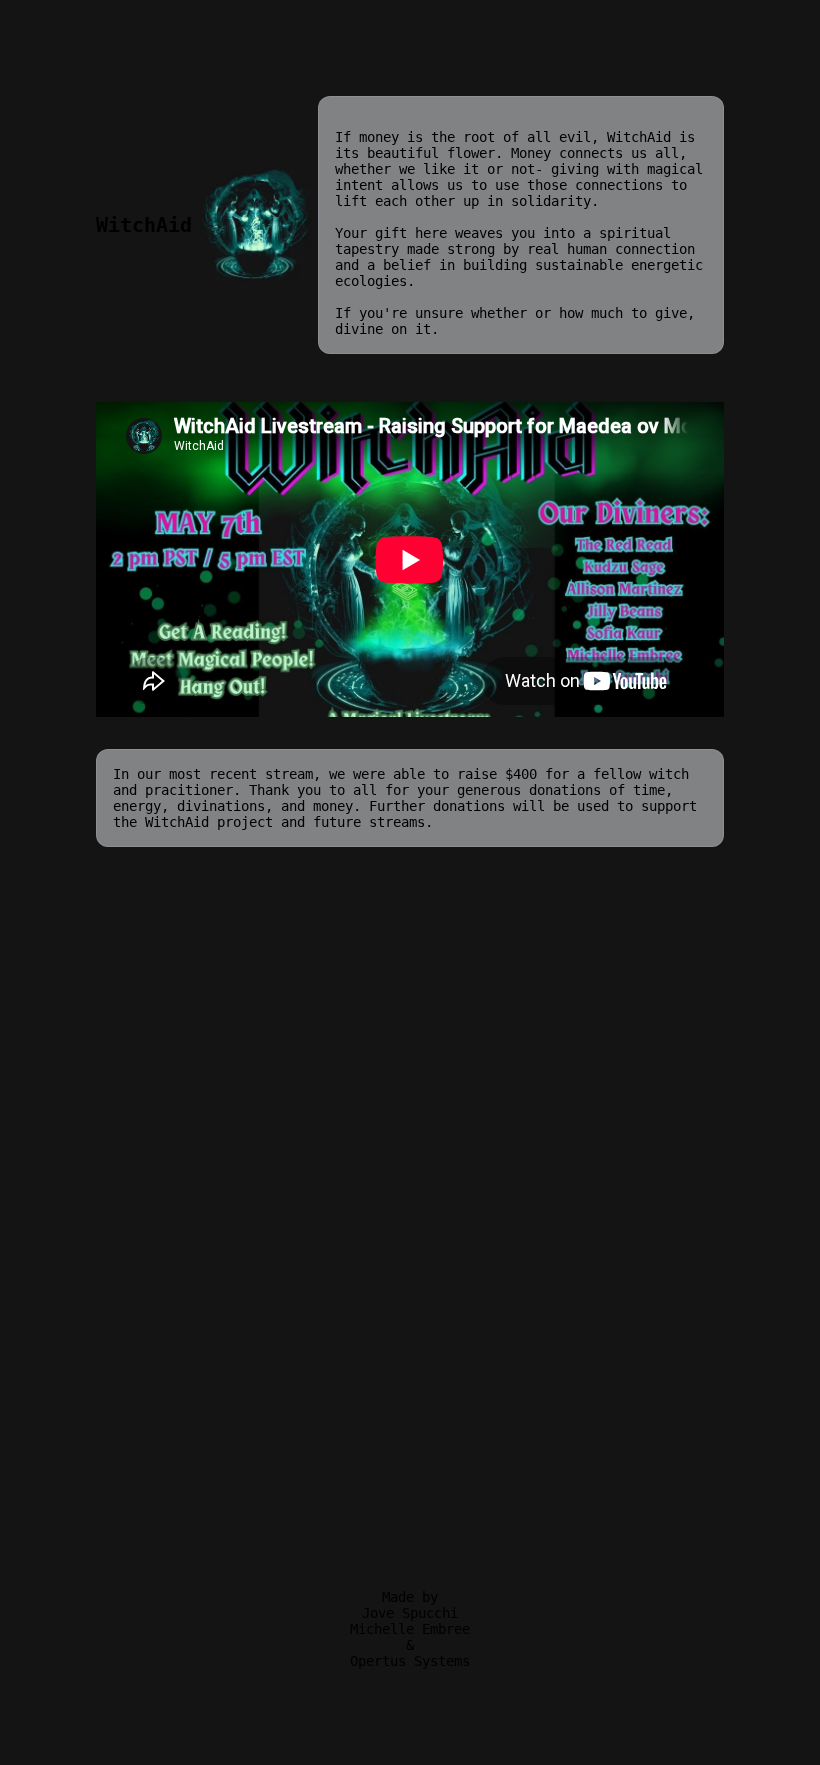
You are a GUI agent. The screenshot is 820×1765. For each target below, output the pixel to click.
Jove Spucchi (410, 1613)
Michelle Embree (410, 1629)
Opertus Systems (410, 1661)
